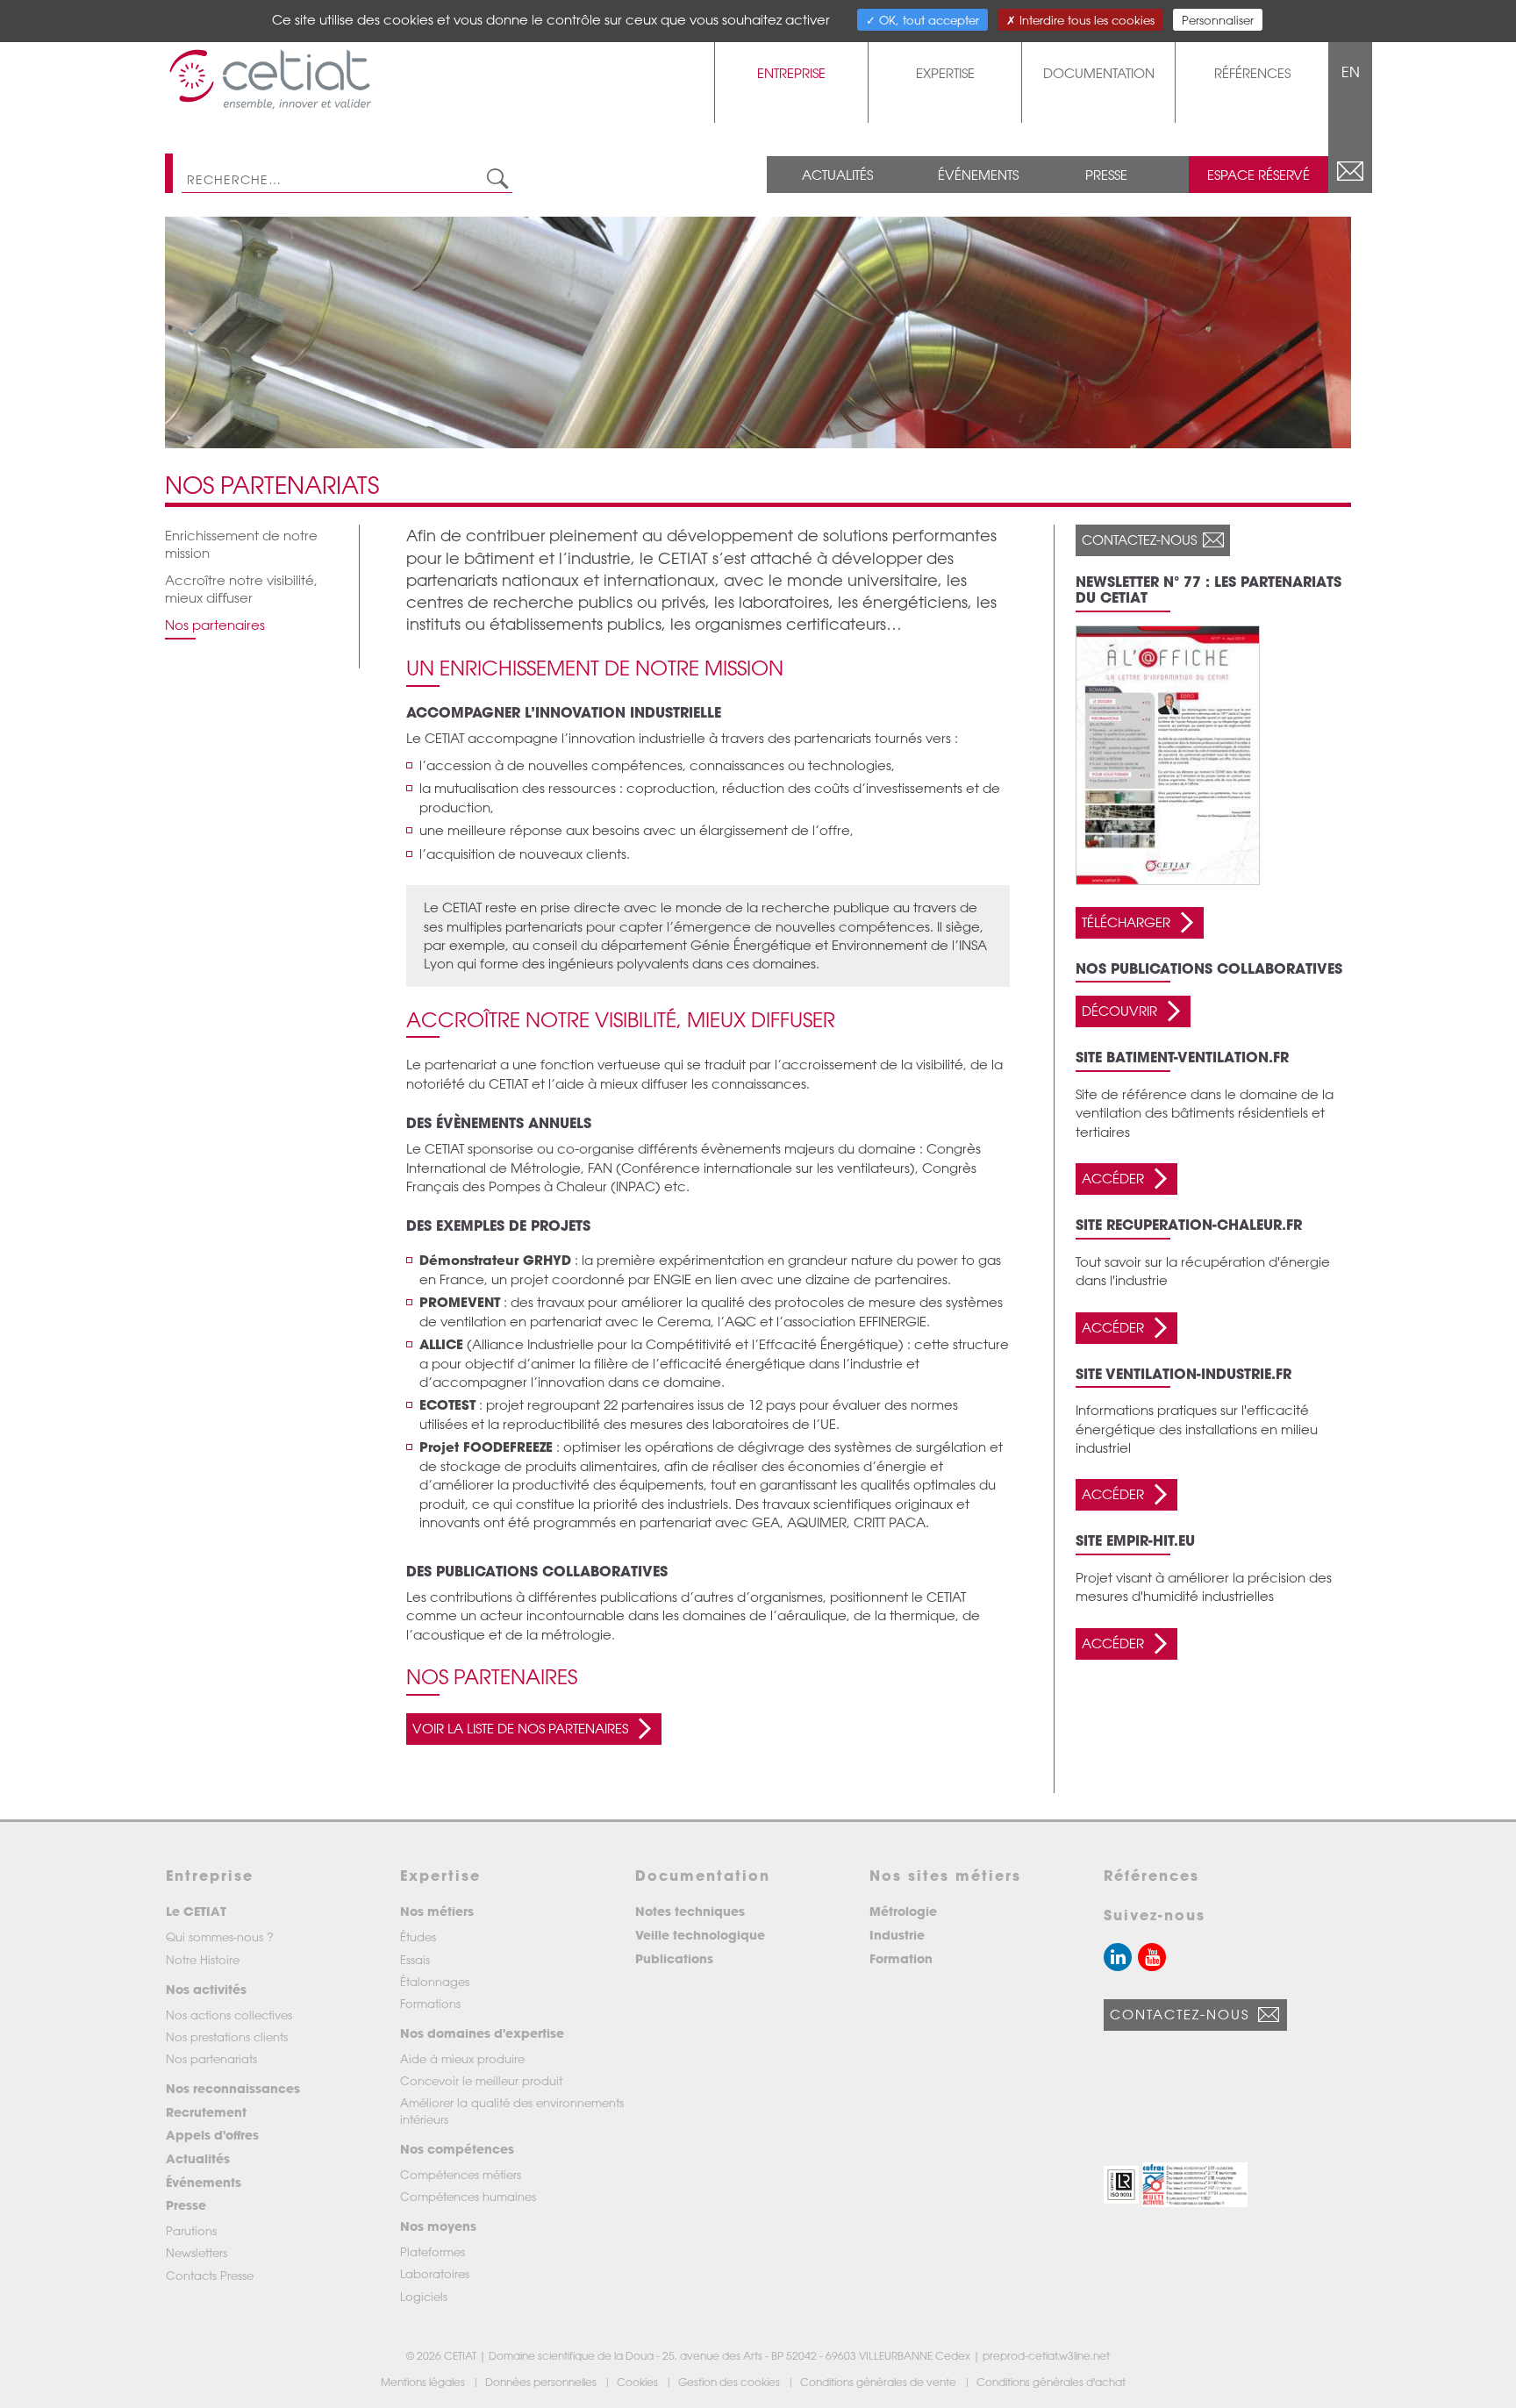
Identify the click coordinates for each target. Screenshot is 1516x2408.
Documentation (1099, 73)
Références (1252, 73)
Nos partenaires (215, 625)
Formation (901, 1958)
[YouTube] (1152, 1957)
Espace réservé (1259, 175)
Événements (978, 175)
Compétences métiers (461, 2174)
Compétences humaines (468, 2196)
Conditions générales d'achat (1052, 2382)
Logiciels (424, 2296)
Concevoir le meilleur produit (481, 2080)
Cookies (639, 2382)
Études (418, 1936)
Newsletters (197, 2252)
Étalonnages (435, 1981)
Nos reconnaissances (233, 2088)
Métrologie (903, 1911)
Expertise (945, 73)
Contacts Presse (210, 2275)
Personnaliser (1218, 20)
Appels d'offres (212, 2135)
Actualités (837, 175)
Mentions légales (424, 2382)
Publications (674, 1958)
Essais (415, 1959)
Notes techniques (690, 1911)
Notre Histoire (203, 1959)
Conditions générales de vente (880, 2382)
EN (1351, 72)
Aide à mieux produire (462, 2058)
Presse (1106, 175)
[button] (1121, 2185)
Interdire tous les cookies (1085, 20)
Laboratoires (435, 2273)
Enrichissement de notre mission (241, 544)
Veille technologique (700, 1935)
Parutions (191, 2230)
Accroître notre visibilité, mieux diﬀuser (241, 589)
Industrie (897, 1935)
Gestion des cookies (730, 2382)
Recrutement (206, 2112)
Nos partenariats (211, 2058)
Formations (430, 2003)
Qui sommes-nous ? (220, 1936)
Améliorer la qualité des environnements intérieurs (512, 2110)
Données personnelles (542, 2382)
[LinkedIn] (1118, 1957)
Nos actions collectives (229, 2015)
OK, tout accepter (927, 20)
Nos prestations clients (227, 2036)
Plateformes (433, 2251)
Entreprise (791, 73)
